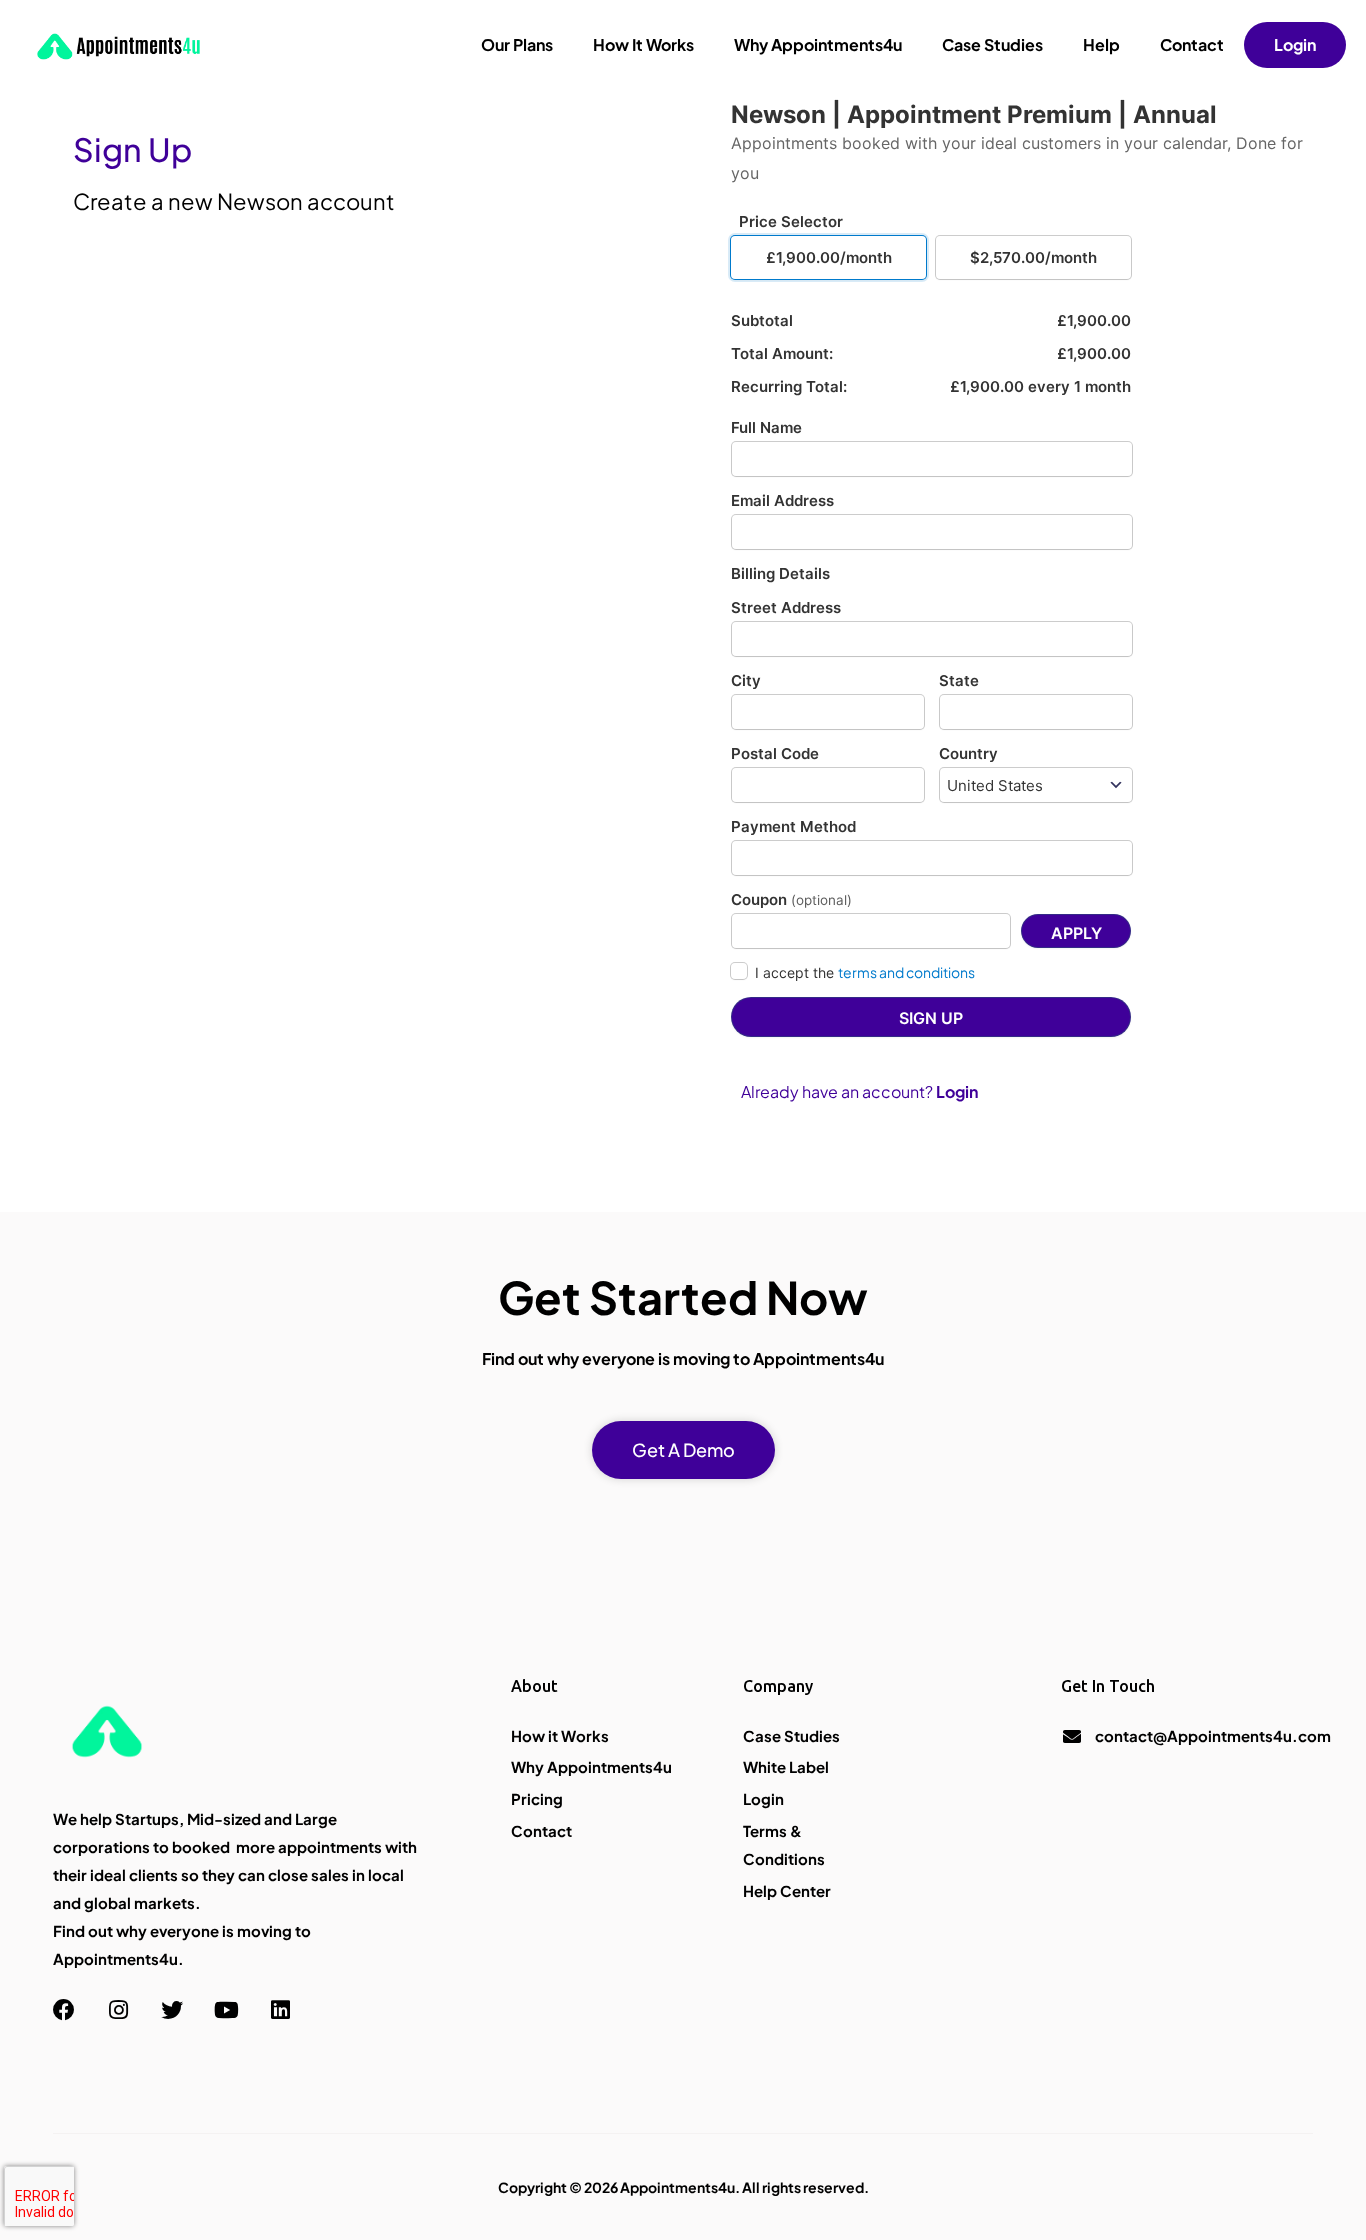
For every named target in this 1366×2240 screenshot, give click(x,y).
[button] (683, 1450)
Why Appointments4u (818, 44)
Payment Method (793, 826)
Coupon (791, 899)
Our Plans (517, 44)
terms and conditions (906, 972)
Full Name (766, 427)
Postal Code (775, 753)
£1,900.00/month (829, 257)
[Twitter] (172, 2010)
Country (968, 753)
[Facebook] (64, 2010)
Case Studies (992, 44)
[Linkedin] (280, 2010)
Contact (1192, 44)
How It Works (643, 44)
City (746, 680)
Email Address (782, 500)
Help (1101, 44)
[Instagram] (118, 2010)
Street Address (786, 607)
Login (1295, 44)
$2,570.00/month (1033, 257)
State (959, 680)
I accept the (865, 972)
